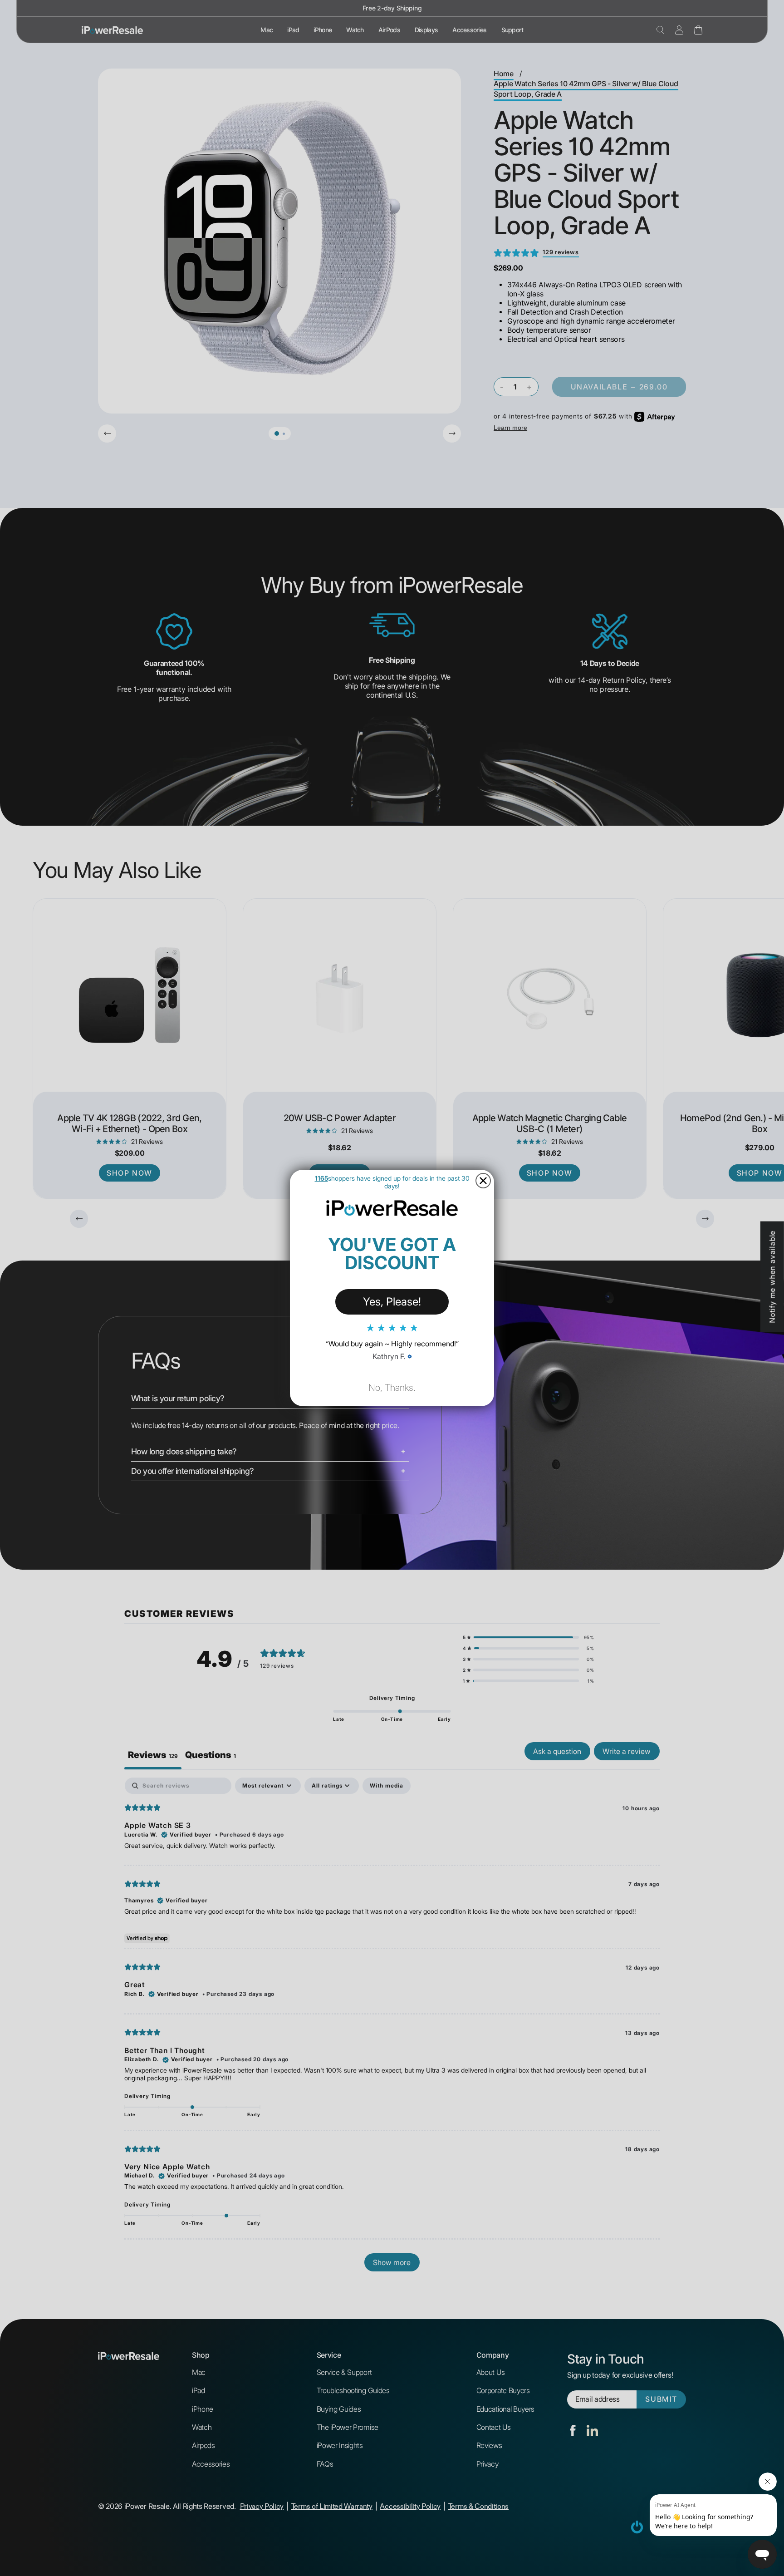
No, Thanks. (392, 1388)
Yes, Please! (392, 1302)
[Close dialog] (483, 1181)
